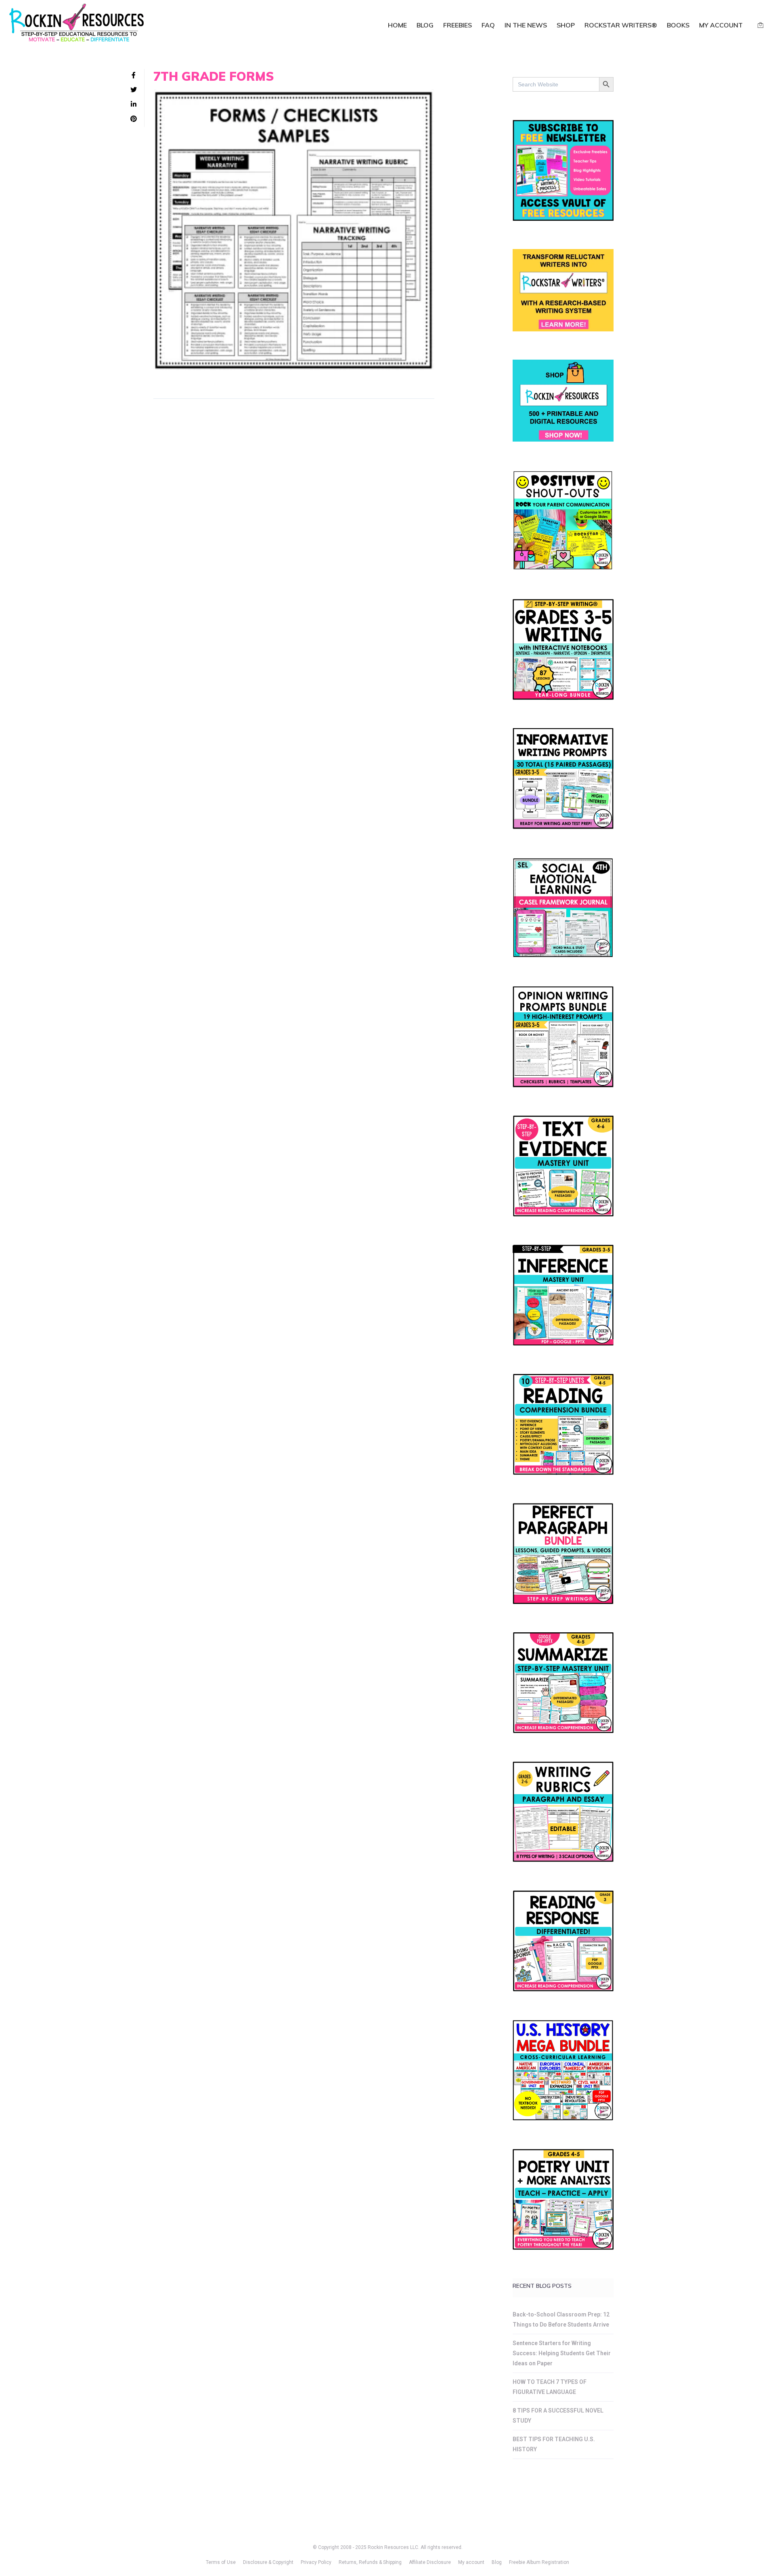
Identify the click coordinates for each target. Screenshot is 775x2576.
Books (678, 25)
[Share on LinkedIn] (134, 105)
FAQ (488, 25)
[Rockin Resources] (77, 24)
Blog (425, 25)
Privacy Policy (316, 2562)
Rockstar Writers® (621, 25)
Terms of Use (221, 2562)
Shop (566, 25)
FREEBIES (458, 25)
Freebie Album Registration (539, 2562)
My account (721, 25)
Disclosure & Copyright (268, 2562)
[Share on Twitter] (134, 90)
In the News (526, 25)
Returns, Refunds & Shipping (370, 2562)
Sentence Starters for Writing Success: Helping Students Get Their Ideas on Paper (562, 2353)
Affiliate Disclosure (430, 2562)
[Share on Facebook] (134, 75)
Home (397, 25)
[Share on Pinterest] (134, 119)
